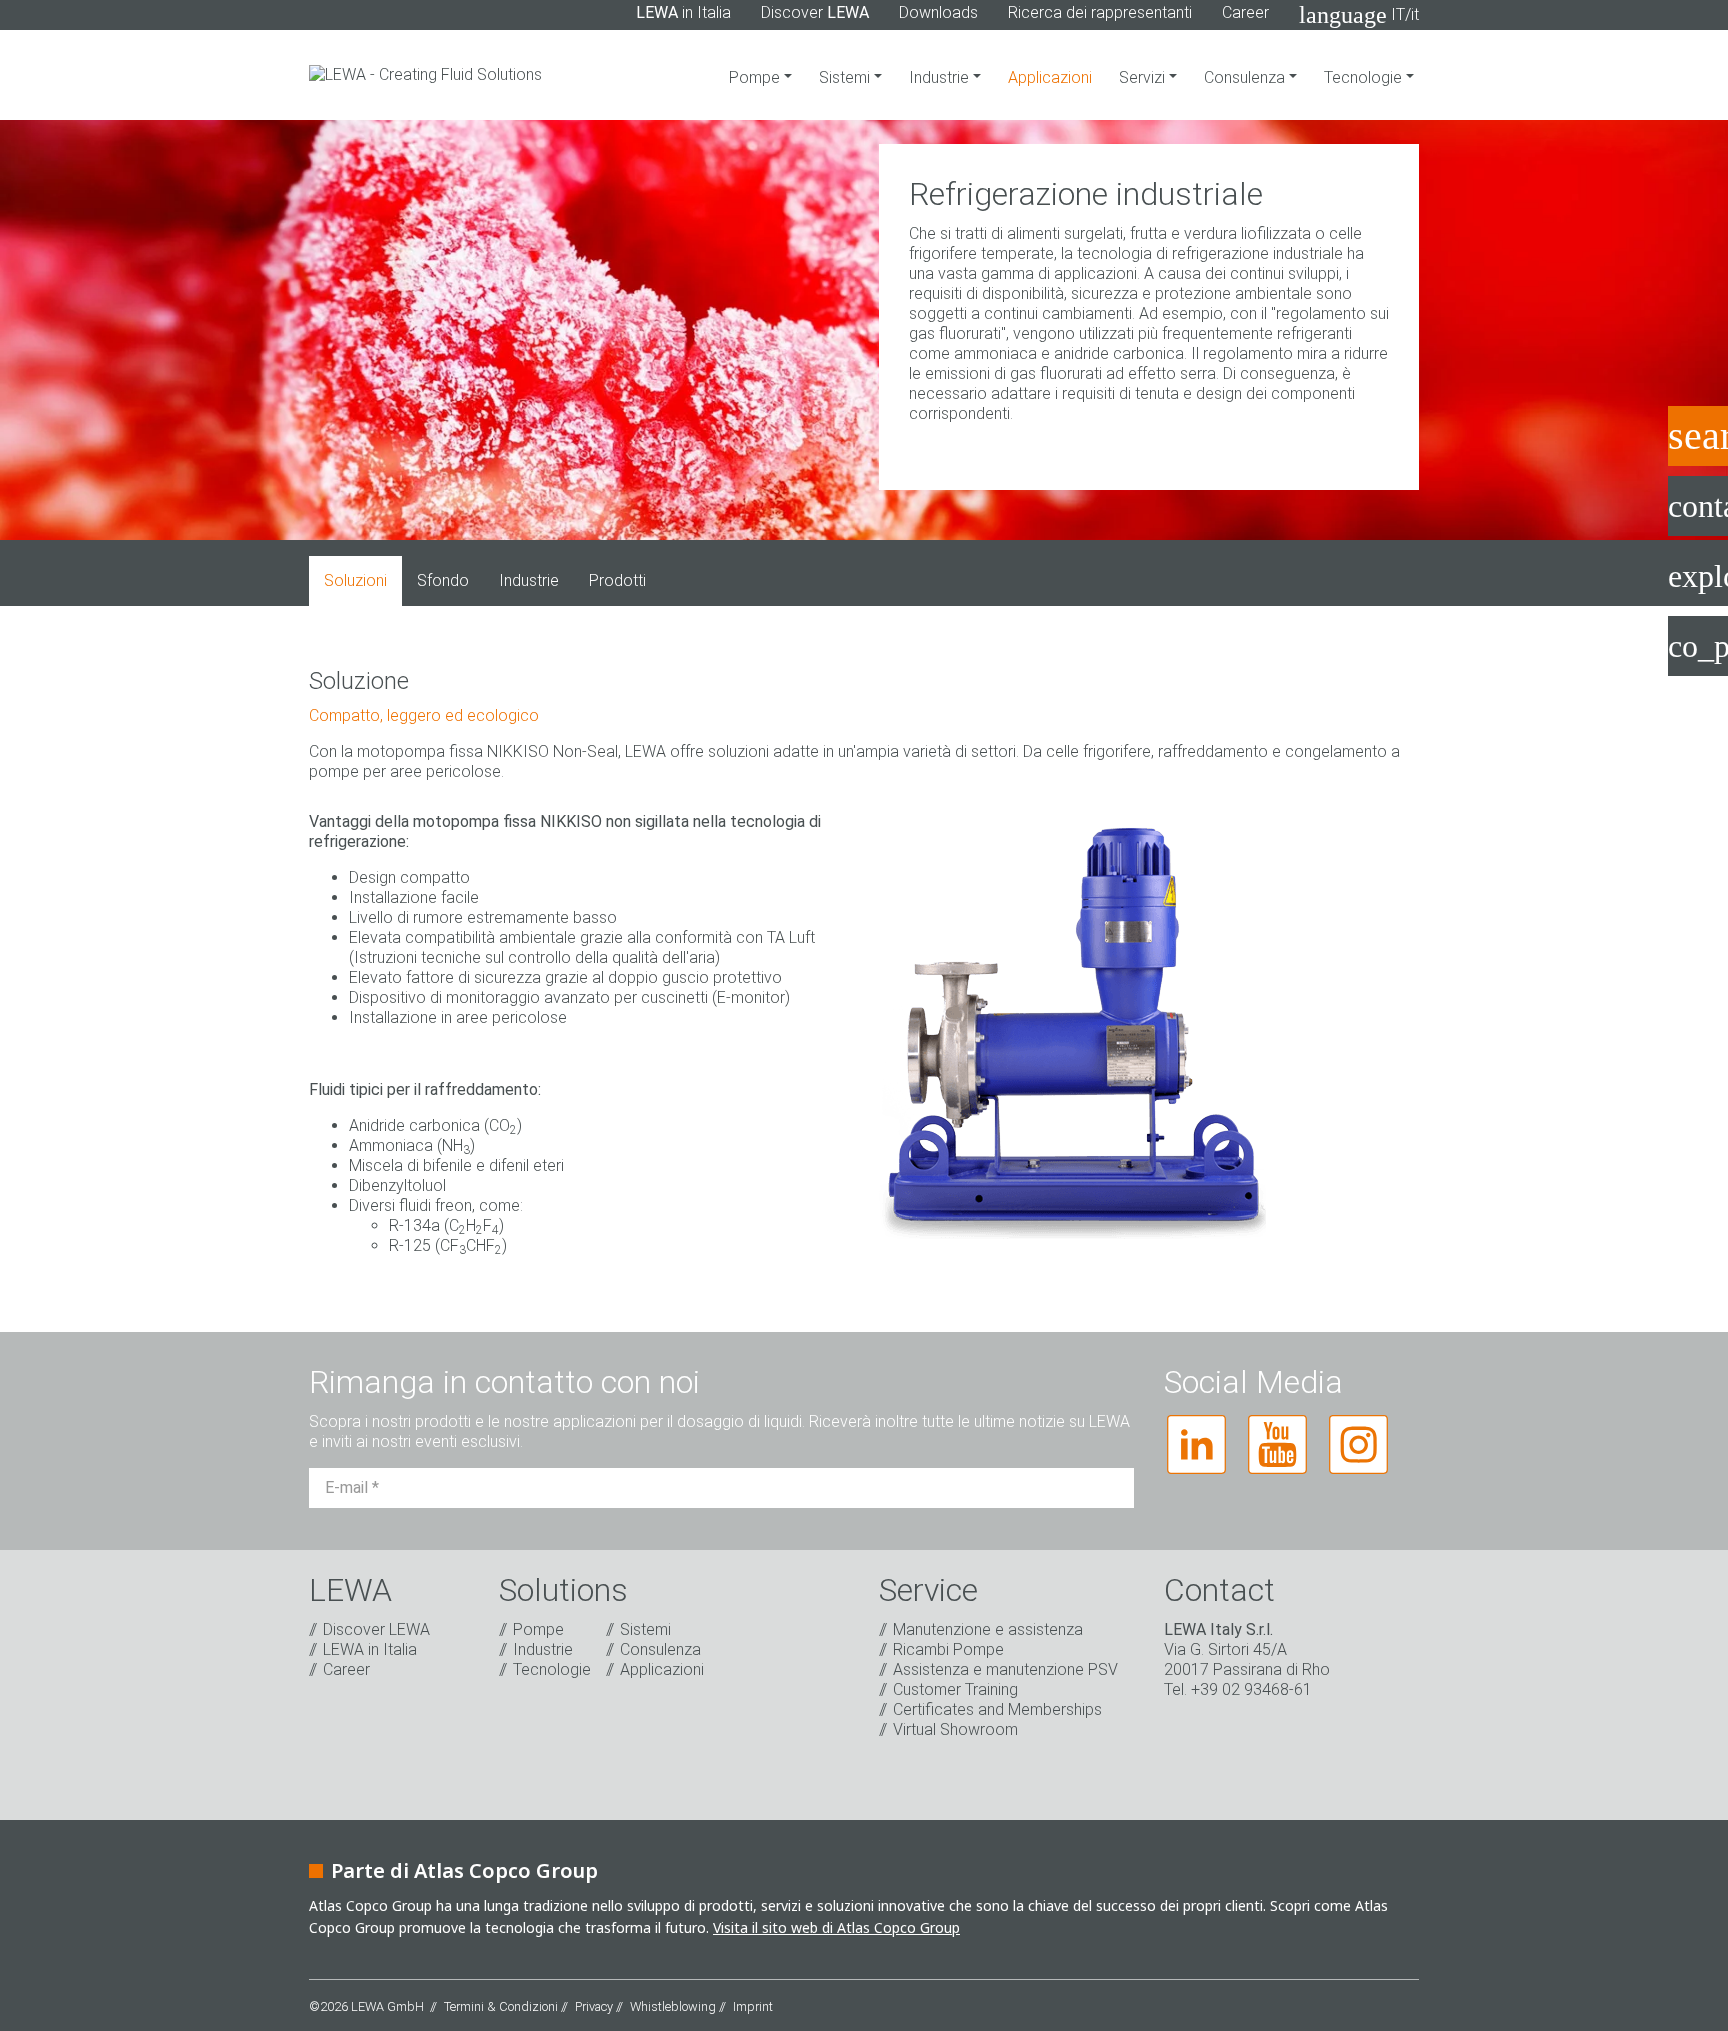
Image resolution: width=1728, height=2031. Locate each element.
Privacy (594, 2006)
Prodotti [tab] (617, 580)
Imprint (753, 2006)
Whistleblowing (673, 2006)
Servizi (1144, 77)
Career (1245, 12)
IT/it (1359, 15)
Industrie (941, 77)
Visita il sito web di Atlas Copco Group (836, 1927)
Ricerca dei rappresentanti (1100, 12)
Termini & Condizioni (501, 2006)
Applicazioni (1050, 77)
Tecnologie (1365, 77)
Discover (815, 12)
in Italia (683, 12)
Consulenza (1246, 77)
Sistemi (846, 77)
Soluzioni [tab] (355, 580)
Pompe (756, 77)
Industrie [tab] (529, 580)
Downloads (938, 12)
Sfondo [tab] (443, 580)
